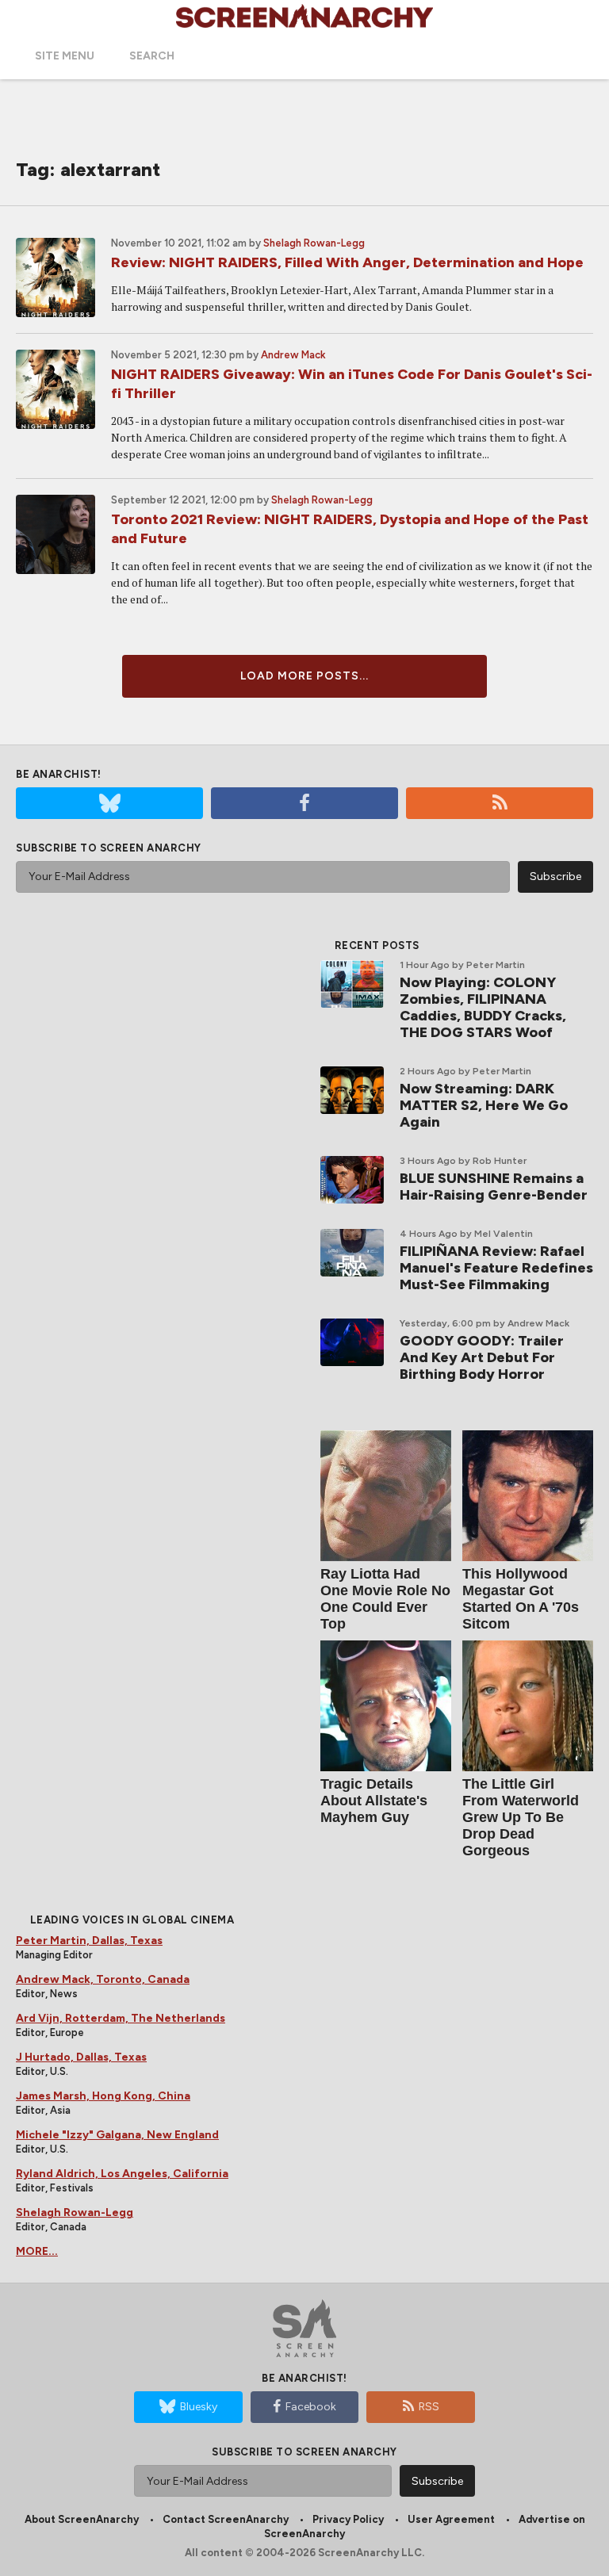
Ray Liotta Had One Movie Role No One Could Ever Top (385, 1599)
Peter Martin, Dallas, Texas (89, 1941)
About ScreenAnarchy (82, 2519)
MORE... (37, 2251)
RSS (429, 2407)
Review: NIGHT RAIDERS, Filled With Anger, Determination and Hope (347, 262)
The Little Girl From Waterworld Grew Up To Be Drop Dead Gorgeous (521, 1817)
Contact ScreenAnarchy (226, 2519)
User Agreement (451, 2519)
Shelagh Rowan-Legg (314, 243)
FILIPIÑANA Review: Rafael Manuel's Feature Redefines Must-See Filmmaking (496, 1268)
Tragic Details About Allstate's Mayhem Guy (374, 1801)
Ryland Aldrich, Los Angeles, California (122, 2174)
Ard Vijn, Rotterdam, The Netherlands (121, 2018)
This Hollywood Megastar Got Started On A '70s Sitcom (521, 1599)
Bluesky (199, 2407)
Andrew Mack (293, 355)
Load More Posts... (304, 676)
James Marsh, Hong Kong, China (103, 2096)
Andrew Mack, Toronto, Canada (103, 1979)
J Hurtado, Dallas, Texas (81, 2057)
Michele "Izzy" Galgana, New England (117, 2135)
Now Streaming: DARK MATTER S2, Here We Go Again (484, 1105)
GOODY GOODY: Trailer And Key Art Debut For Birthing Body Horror (482, 1357)
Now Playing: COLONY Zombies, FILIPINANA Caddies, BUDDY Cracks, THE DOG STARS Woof (483, 1007)
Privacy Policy (348, 2519)
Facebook (311, 2407)
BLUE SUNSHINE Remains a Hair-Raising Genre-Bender (494, 1187)
